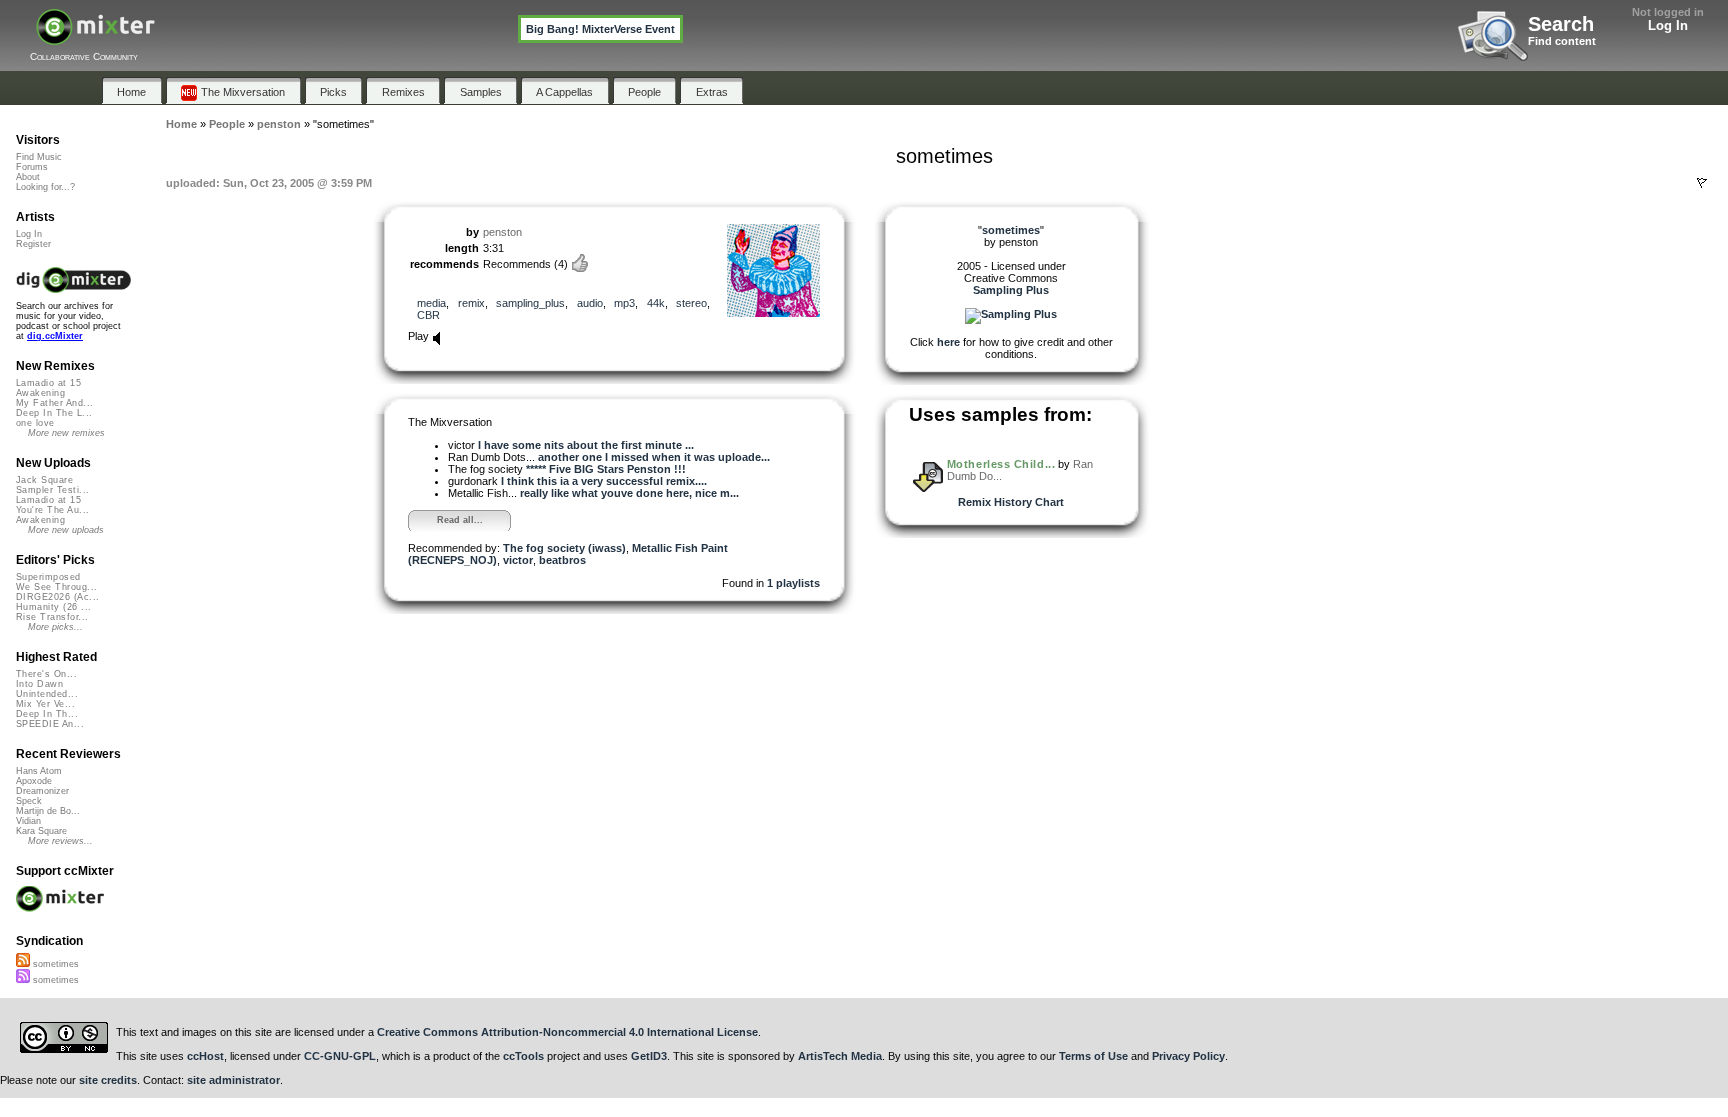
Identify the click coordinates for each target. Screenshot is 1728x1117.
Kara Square (41, 831)
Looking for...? (45, 187)
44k (656, 303)
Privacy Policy (1188, 1056)
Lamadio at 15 (48, 383)
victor (518, 560)
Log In (1668, 25)
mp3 (624, 303)
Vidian (28, 821)
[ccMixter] (95, 37)
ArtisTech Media (840, 1056)
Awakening (40, 393)
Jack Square (44, 480)
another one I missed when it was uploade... (654, 457)
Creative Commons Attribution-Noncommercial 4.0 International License (567, 1032)
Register (33, 244)
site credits (108, 1080)
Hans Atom (39, 771)
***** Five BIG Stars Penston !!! (606, 469)
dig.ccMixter (55, 336)
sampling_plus (530, 303)
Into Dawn (39, 684)
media (431, 303)
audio (590, 303)
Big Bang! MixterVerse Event (600, 29)
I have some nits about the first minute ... (586, 445)
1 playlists (793, 583)
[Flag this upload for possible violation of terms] (1702, 183)
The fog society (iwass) (564, 548)
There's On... (46, 674)
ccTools (523, 1056)
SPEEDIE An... (50, 724)
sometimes (54, 964)
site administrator (233, 1080)
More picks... (55, 627)
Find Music (39, 157)
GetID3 (649, 1056)
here (948, 342)
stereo (691, 303)
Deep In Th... (47, 714)
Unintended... (47, 694)
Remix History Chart (1011, 502)
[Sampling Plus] (1011, 314)
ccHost (205, 1056)
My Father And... (54, 403)
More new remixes (66, 433)
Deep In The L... (54, 413)
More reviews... (60, 841)
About (28, 177)
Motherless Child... (1001, 464)
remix (471, 303)
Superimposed (48, 577)
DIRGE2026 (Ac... (57, 597)
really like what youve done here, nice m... (629, 493)
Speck (29, 801)
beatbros (562, 560)
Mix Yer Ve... (45, 704)
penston (502, 232)
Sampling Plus (1011, 290)
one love (35, 423)
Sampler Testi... (52, 490)
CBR (428, 315)
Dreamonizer (42, 791)
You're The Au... (52, 510)
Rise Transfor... (52, 617)
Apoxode (34, 781)
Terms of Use (1093, 1056)
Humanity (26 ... (53, 607)
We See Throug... (56, 587)
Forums (32, 167)
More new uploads (66, 530)
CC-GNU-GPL (340, 1056)
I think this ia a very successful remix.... (604, 481)
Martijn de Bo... (48, 811)
